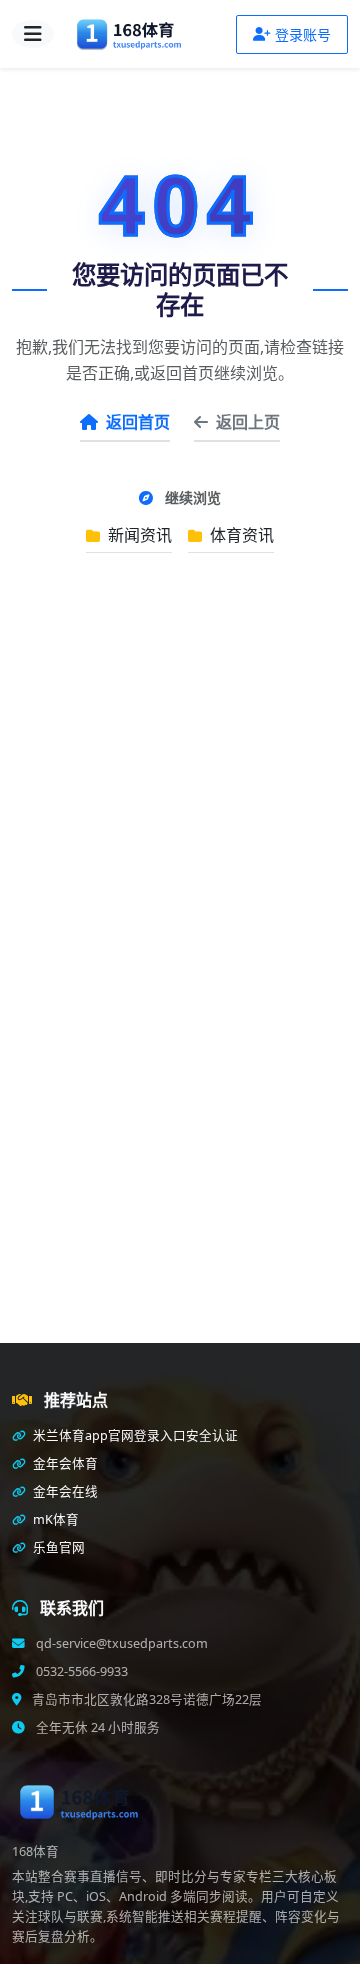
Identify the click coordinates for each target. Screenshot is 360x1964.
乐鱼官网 (57, 1547)
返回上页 (248, 422)
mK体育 (54, 1519)
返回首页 (138, 422)
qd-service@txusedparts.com (120, 1643)
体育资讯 (240, 535)
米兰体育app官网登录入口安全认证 (134, 1435)
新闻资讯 (138, 535)
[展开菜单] (33, 34)
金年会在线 (64, 1491)
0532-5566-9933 (80, 1671)
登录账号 (303, 34)
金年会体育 (64, 1463)
